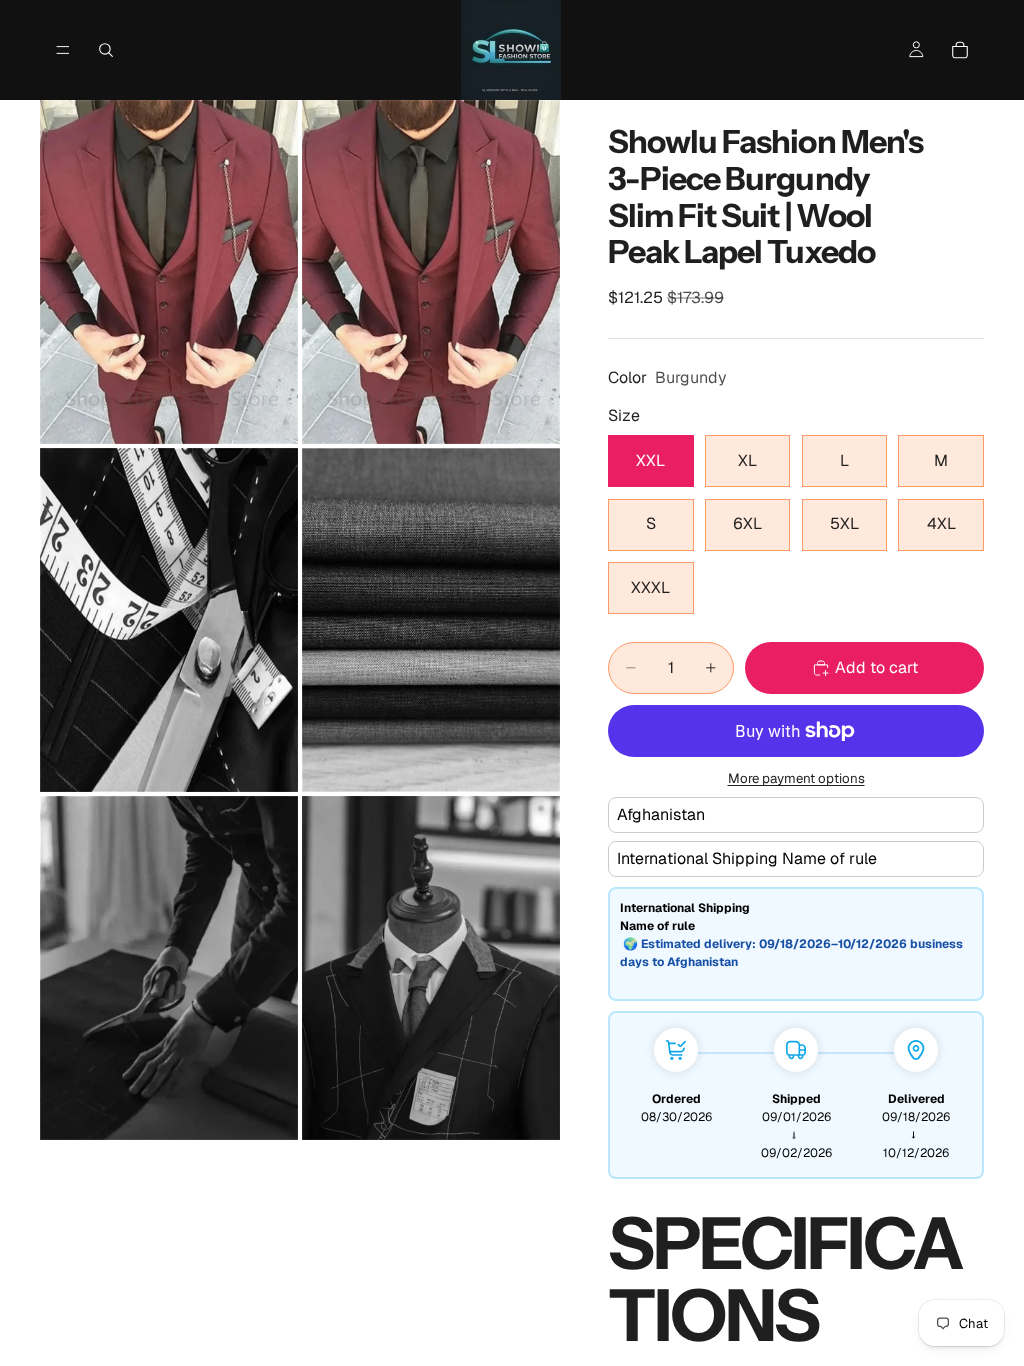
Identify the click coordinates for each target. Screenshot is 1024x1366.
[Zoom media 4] (431, 620)
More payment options (796, 778)
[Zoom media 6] (431, 968)
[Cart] (960, 50)
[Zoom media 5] (169, 968)
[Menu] (63, 50)
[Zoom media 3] (169, 620)
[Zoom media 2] (431, 272)
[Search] (106, 50)
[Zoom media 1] (169, 272)
